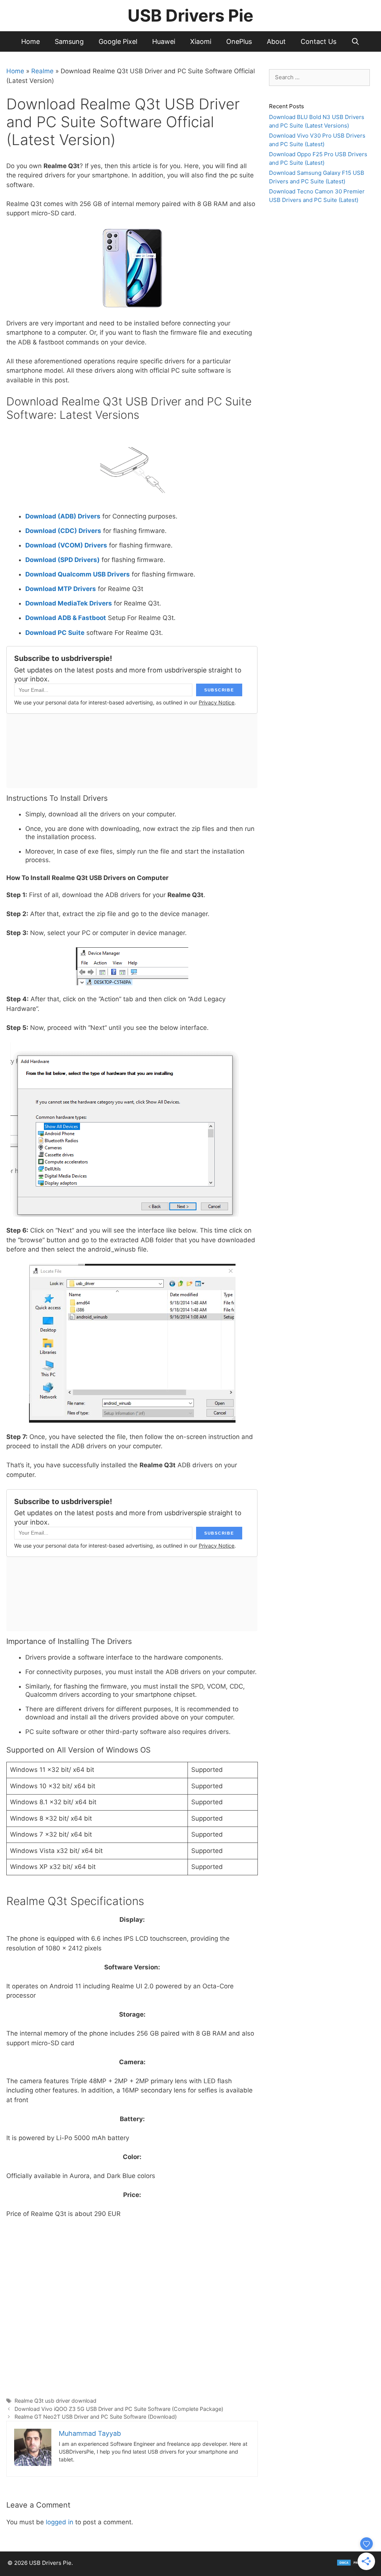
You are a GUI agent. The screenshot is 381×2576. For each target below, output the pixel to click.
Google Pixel (118, 41)
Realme (42, 71)
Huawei (164, 41)
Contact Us (318, 41)
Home (31, 41)
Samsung (69, 41)
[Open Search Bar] (356, 41)
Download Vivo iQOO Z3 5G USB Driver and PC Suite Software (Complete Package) (119, 2409)
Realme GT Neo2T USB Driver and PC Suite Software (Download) (96, 2417)
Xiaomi (201, 41)
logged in (60, 2522)
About (276, 41)
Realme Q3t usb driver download (55, 2401)
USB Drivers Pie (190, 15)
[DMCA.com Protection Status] (355, 2564)
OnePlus (239, 41)
